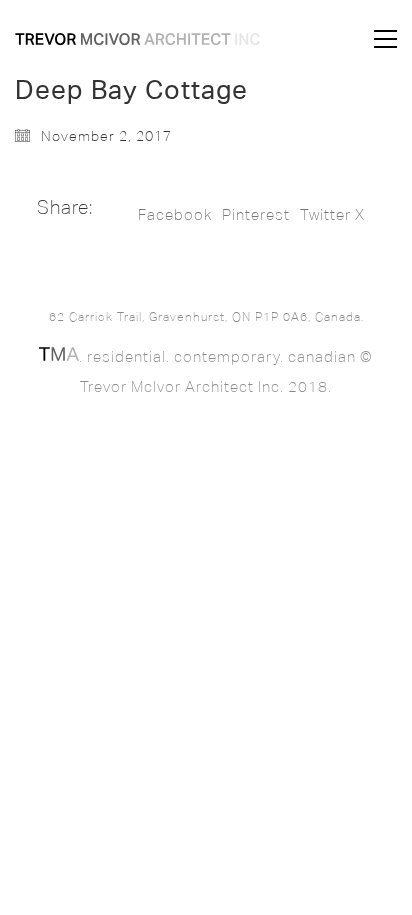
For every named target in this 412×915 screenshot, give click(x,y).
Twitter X (332, 215)
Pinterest (256, 215)
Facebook (175, 215)
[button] (385, 39)
